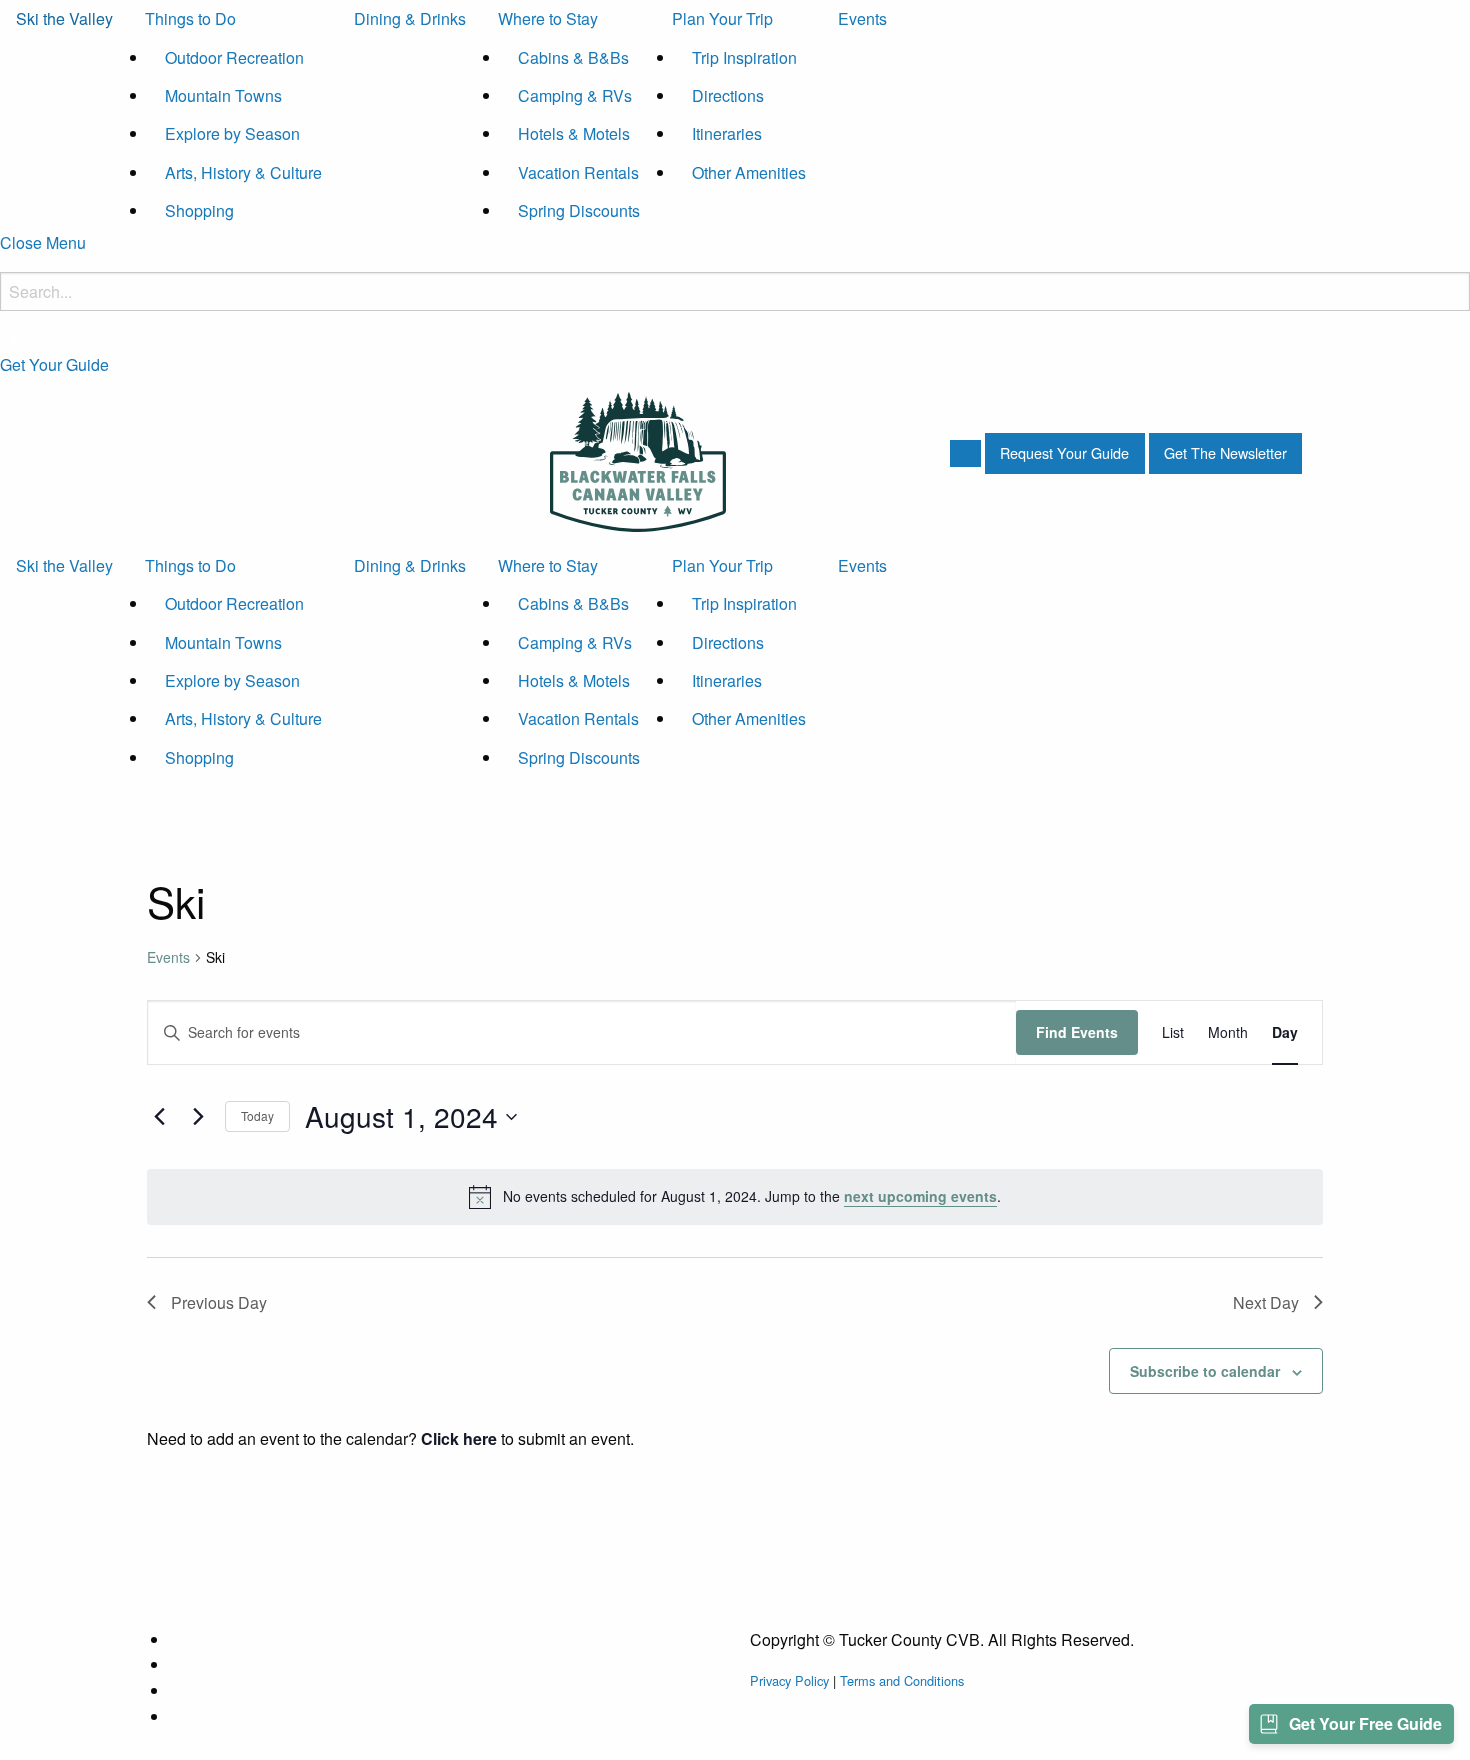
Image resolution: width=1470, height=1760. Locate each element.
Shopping (199, 210)
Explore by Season (232, 133)
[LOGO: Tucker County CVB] (638, 459)
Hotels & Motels (574, 133)
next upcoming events (920, 1196)
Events (862, 18)
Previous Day (219, 1302)
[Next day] (198, 1117)
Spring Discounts (579, 210)
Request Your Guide (1064, 452)
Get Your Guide (54, 364)
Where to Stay (548, 18)
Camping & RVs (575, 95)
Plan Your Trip (722, 18)
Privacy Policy (789, 1680)
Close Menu (43, 242)
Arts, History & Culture (243, 172)
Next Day (1266, 1302)
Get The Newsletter (1225, 452)
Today (257, 1115)
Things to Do (190, 18)
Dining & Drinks (410, 18)
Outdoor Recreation (234, 57)
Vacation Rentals (578, 172)
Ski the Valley (64, 18)
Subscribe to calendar (1205, 1371)
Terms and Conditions (902, 1680)
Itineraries (727, 133)
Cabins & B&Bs (573, 57)
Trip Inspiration (744, 57)
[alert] (735, 1197)
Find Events (1077, 1032)
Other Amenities (749, 172)
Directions (728, 95)
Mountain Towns (223, 95)
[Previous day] (159, 1117)
